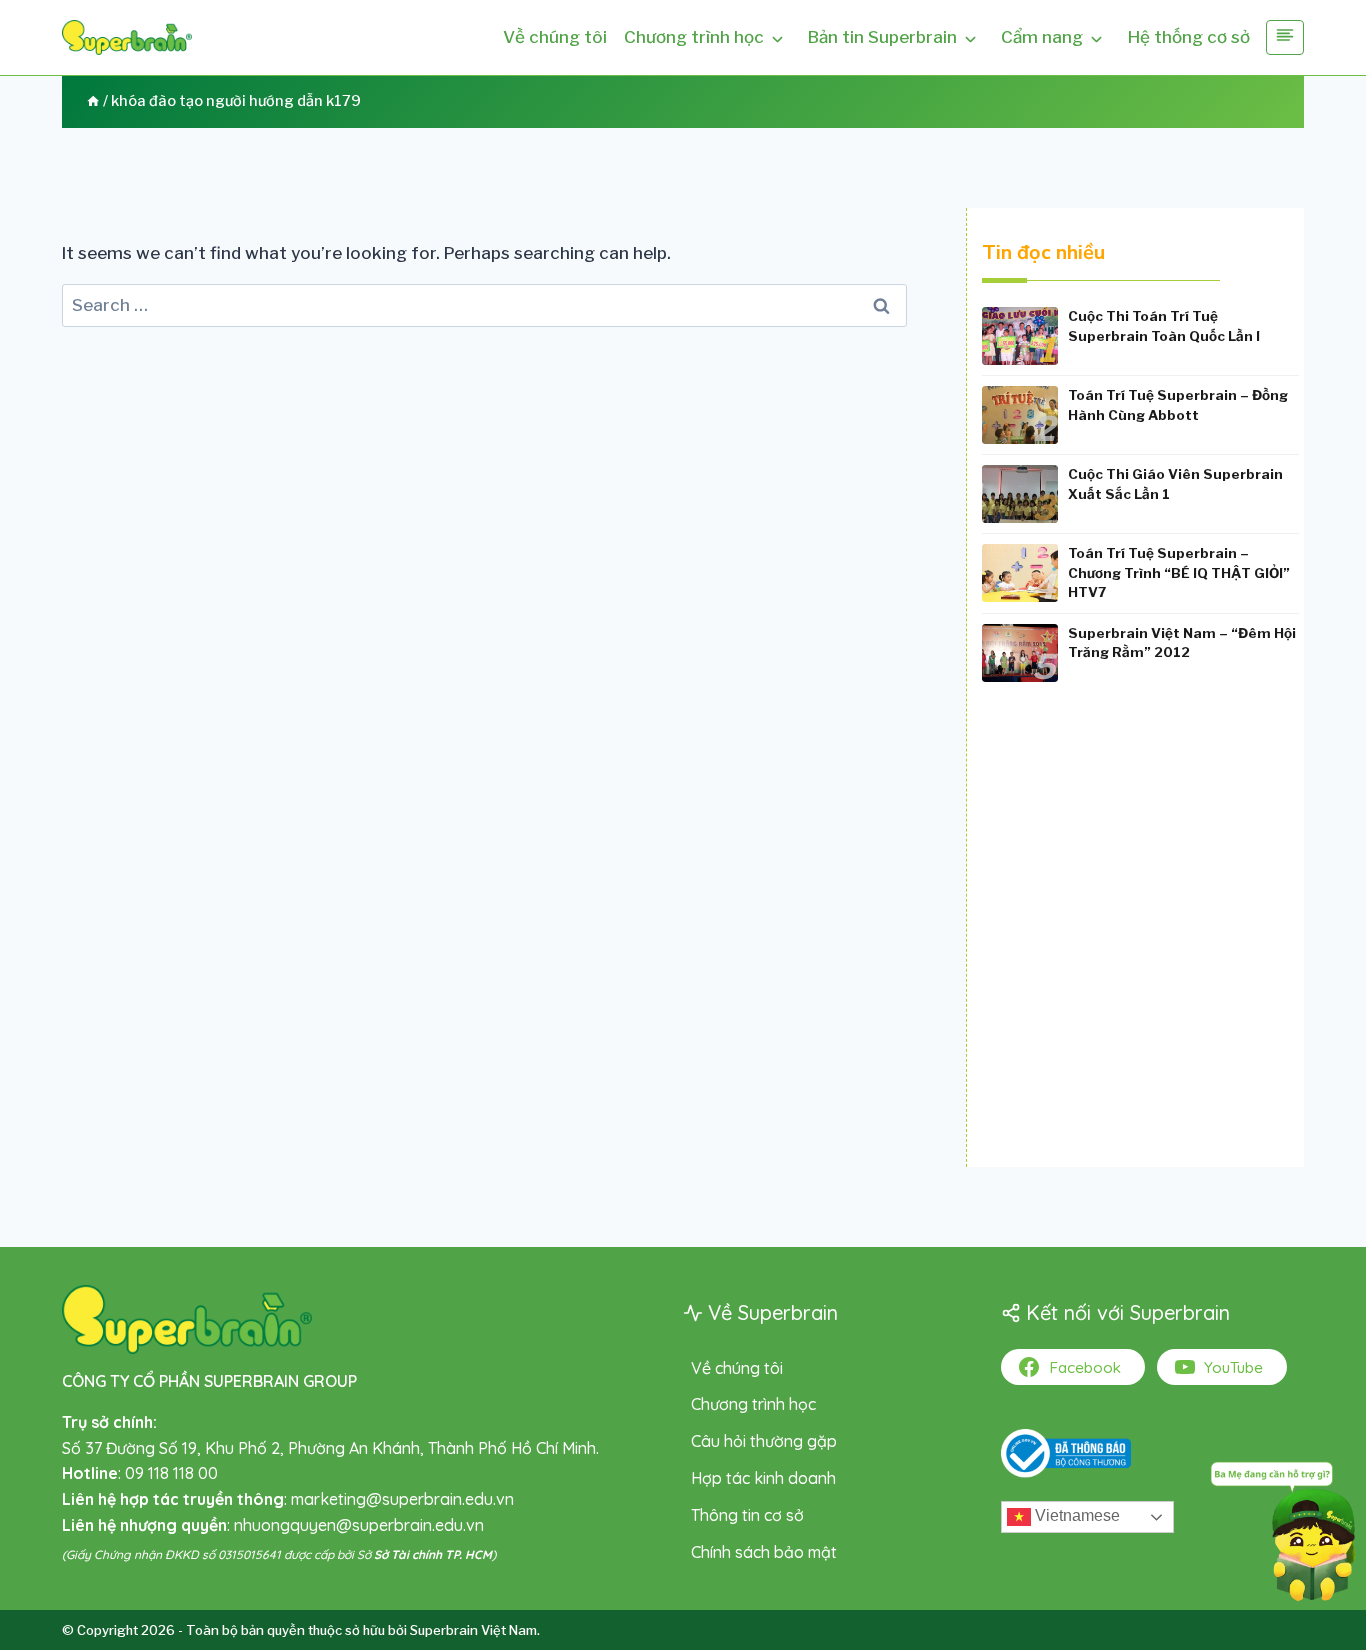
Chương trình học (694, 37)
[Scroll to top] (45, 1575)
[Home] (93, 101)
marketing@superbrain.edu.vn (402, 1499)
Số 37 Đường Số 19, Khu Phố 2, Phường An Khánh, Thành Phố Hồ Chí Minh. (330, 1448)
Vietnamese (1075, 1516)
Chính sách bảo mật (764, 1552)
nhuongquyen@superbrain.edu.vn (359, 1525)
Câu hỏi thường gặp (764, 1441)
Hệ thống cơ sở (1189, 37)
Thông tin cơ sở (747, 1515)
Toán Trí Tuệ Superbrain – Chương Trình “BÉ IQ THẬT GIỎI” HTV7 (1179, 572)
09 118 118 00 (171, 1473)
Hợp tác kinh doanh (763, 1478)
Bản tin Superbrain (882, 37)
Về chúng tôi (555, 37)
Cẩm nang (1042, 37)
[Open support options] (1283, 1527)
